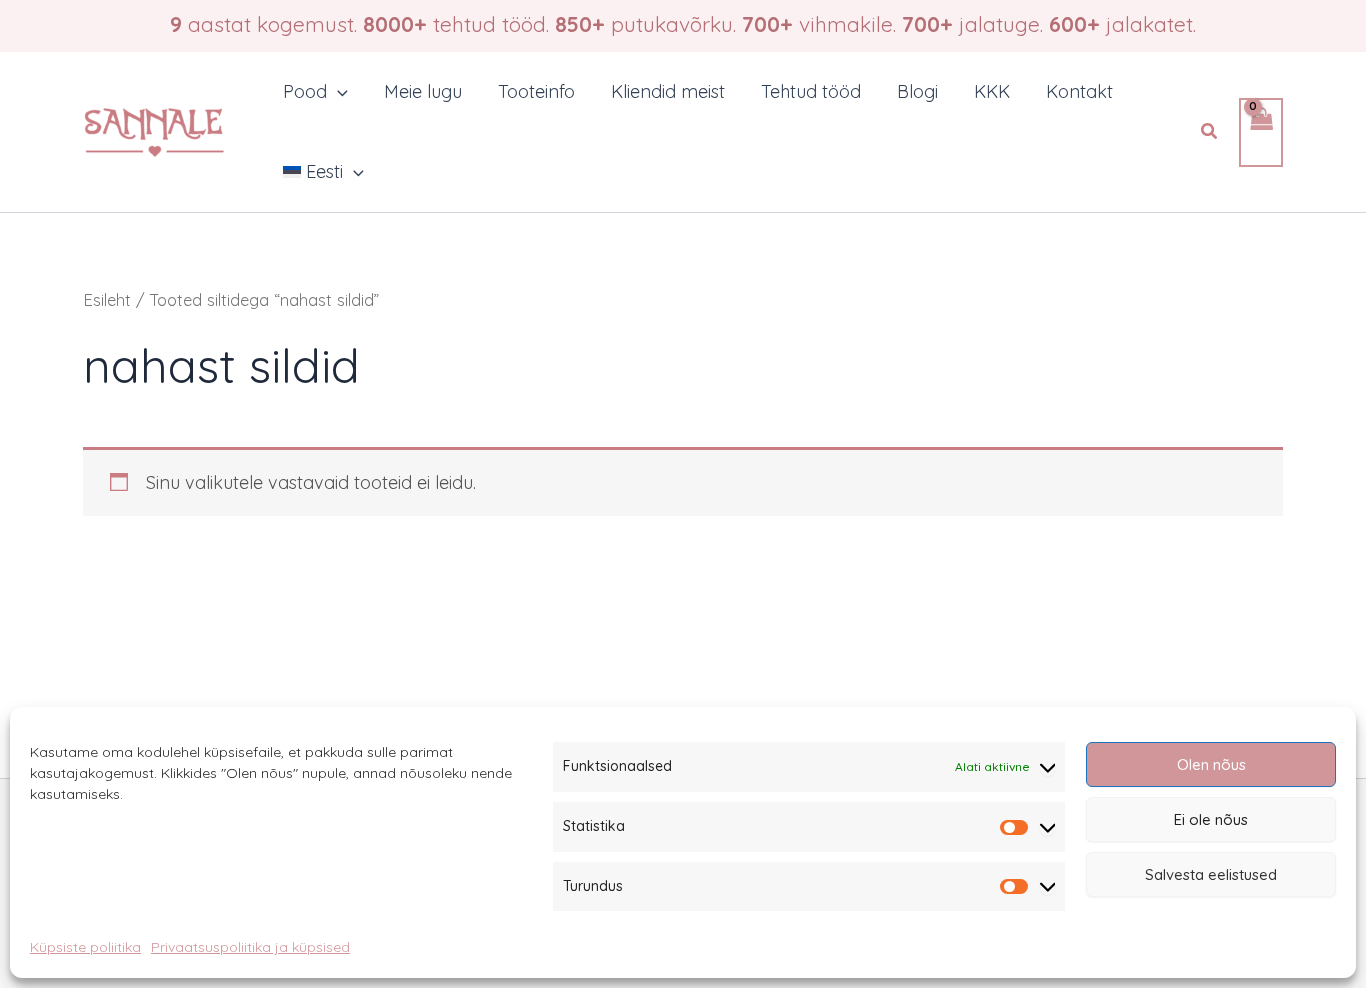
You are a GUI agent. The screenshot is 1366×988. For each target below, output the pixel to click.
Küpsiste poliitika (85, 947)
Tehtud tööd (811, 91)
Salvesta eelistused (1211, 874)
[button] (337, 92)
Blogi (917, 91)
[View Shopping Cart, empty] (1261, 132)
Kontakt (1079, 91)
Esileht (107, 299)
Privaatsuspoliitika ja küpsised (250, 947)
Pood (305, 91)
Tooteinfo (536, 91)
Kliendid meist (668, 91)
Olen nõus (1211, 764)
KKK (992, 91)
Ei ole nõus (1211, 819)
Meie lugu (423, 91)
